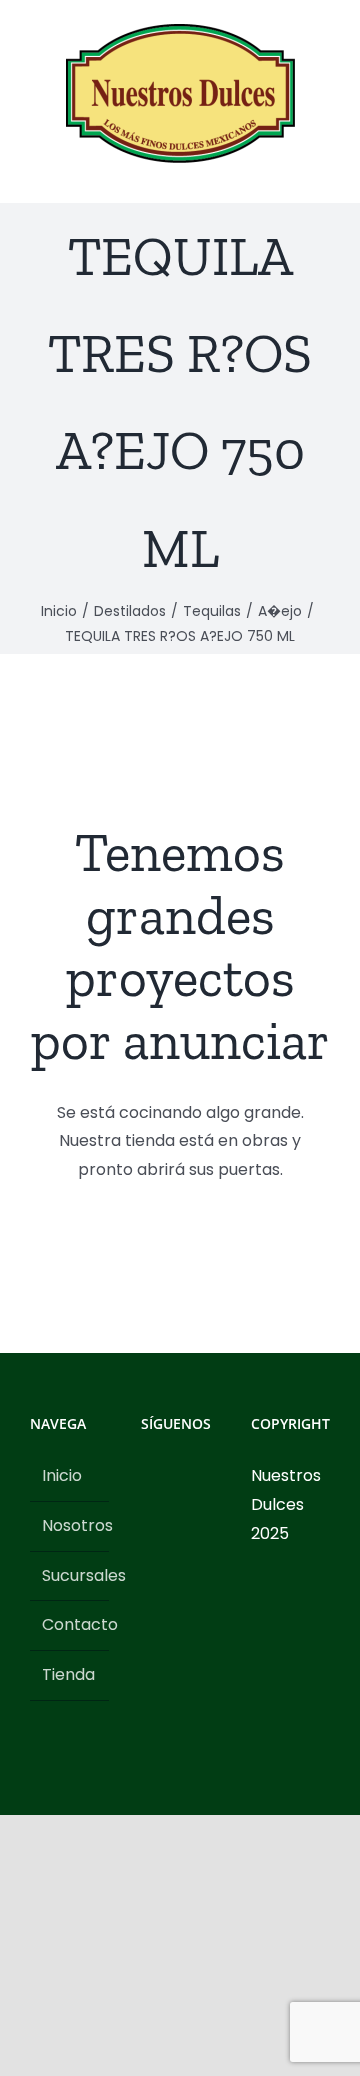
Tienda (68, 1674)
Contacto (70, 1624)
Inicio (62, 1475)
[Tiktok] (201, 1476)
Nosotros (70, 1525)
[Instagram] (174, 1476)
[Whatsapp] (147, 1512)
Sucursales (70, 1575)
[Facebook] (147, 1476)
